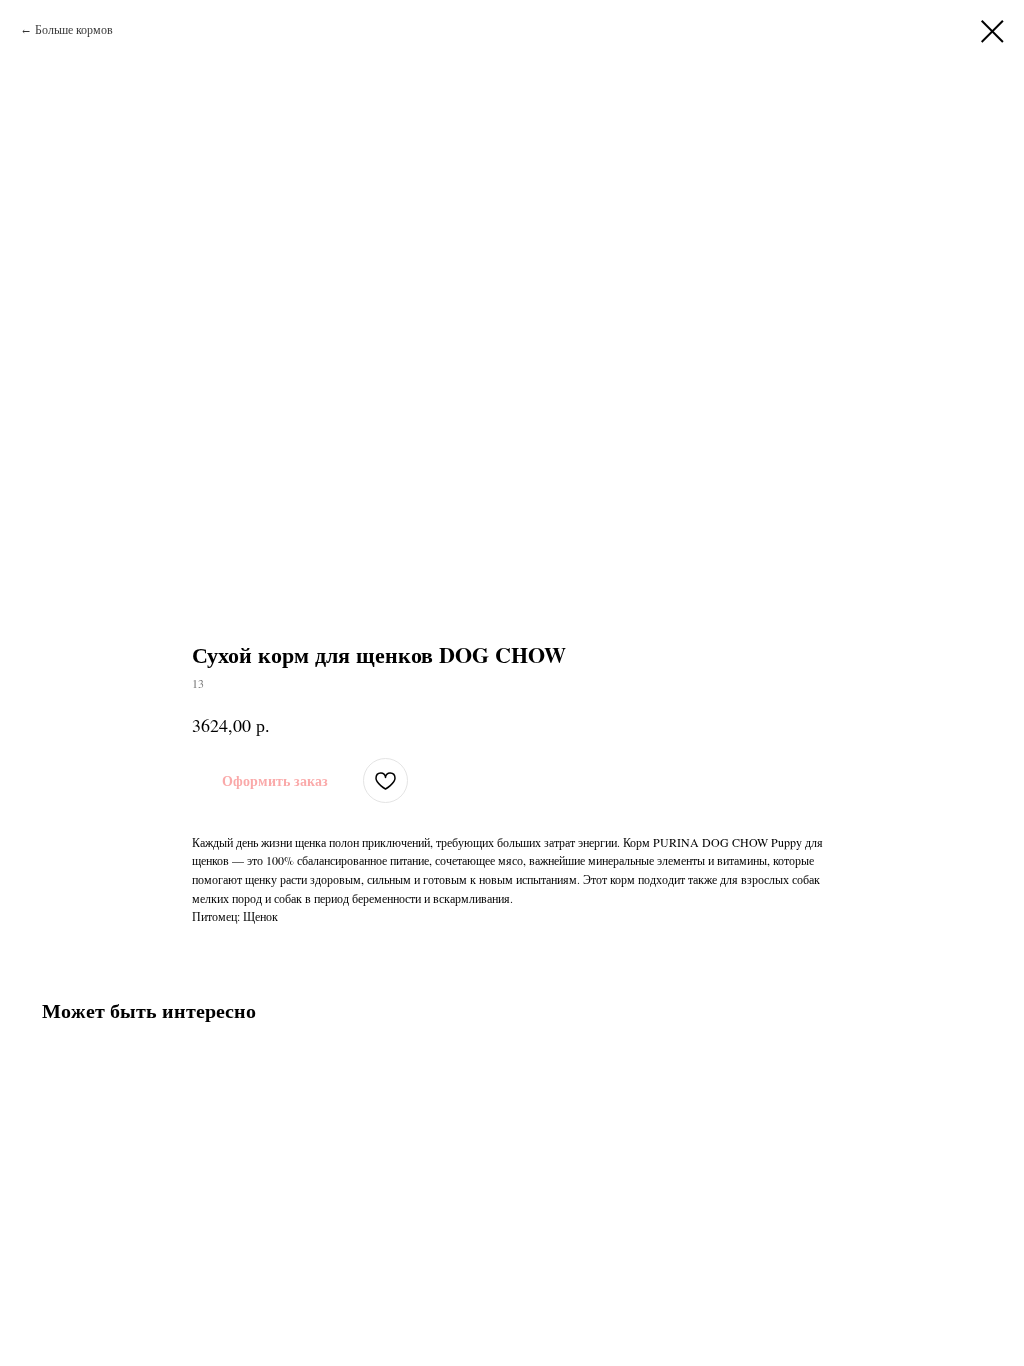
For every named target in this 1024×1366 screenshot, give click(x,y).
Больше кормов (74, 29)
